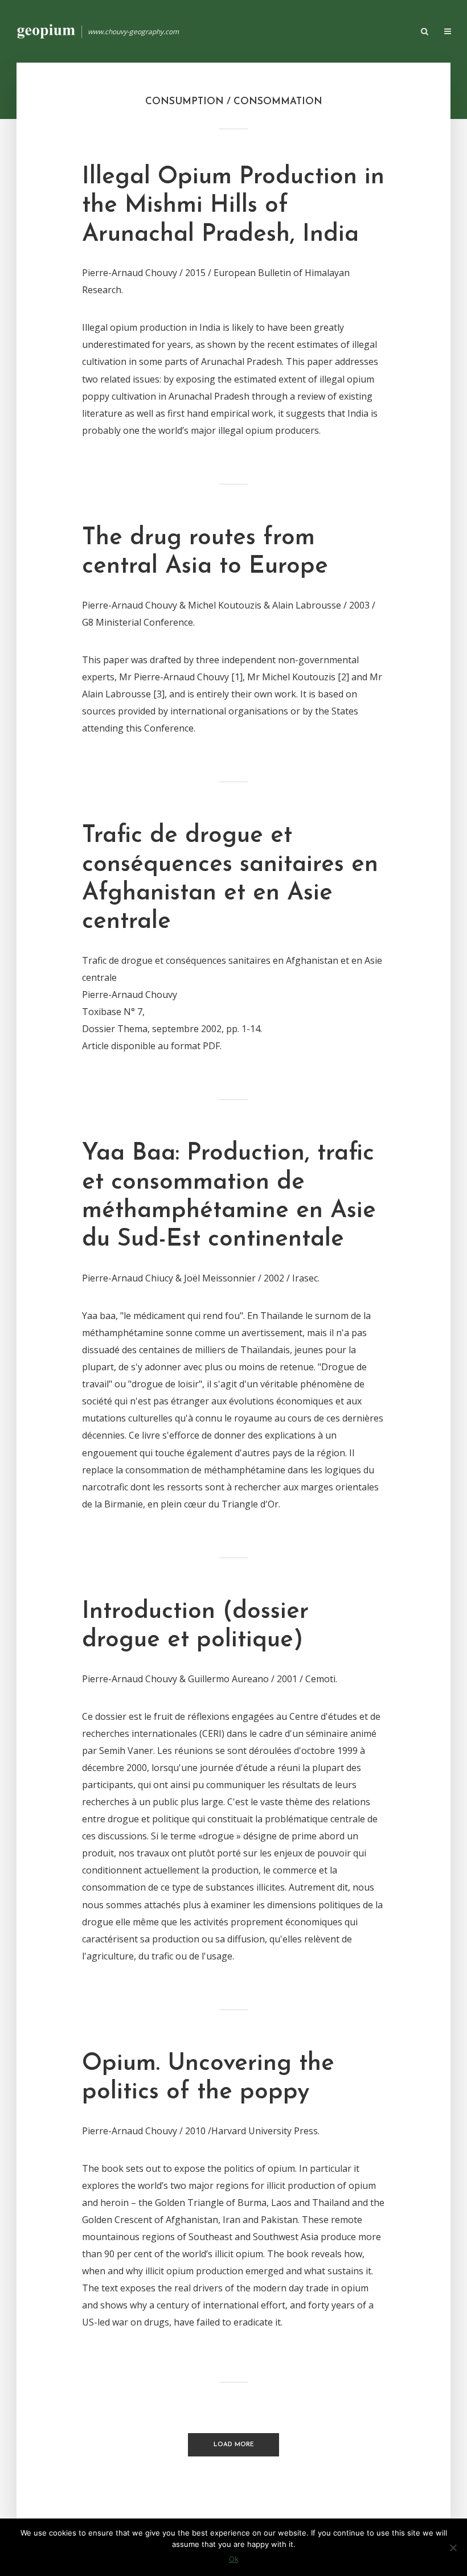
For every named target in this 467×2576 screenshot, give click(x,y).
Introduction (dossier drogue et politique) (195, 1626)
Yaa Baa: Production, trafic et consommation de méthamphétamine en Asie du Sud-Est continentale (229, 1197)
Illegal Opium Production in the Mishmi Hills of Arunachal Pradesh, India (233, 206)
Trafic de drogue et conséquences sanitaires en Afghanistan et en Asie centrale (230, 879)
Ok (234, 2559)
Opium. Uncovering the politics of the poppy (208, 2078)
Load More (234, 2445)
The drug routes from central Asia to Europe (205, 552)
